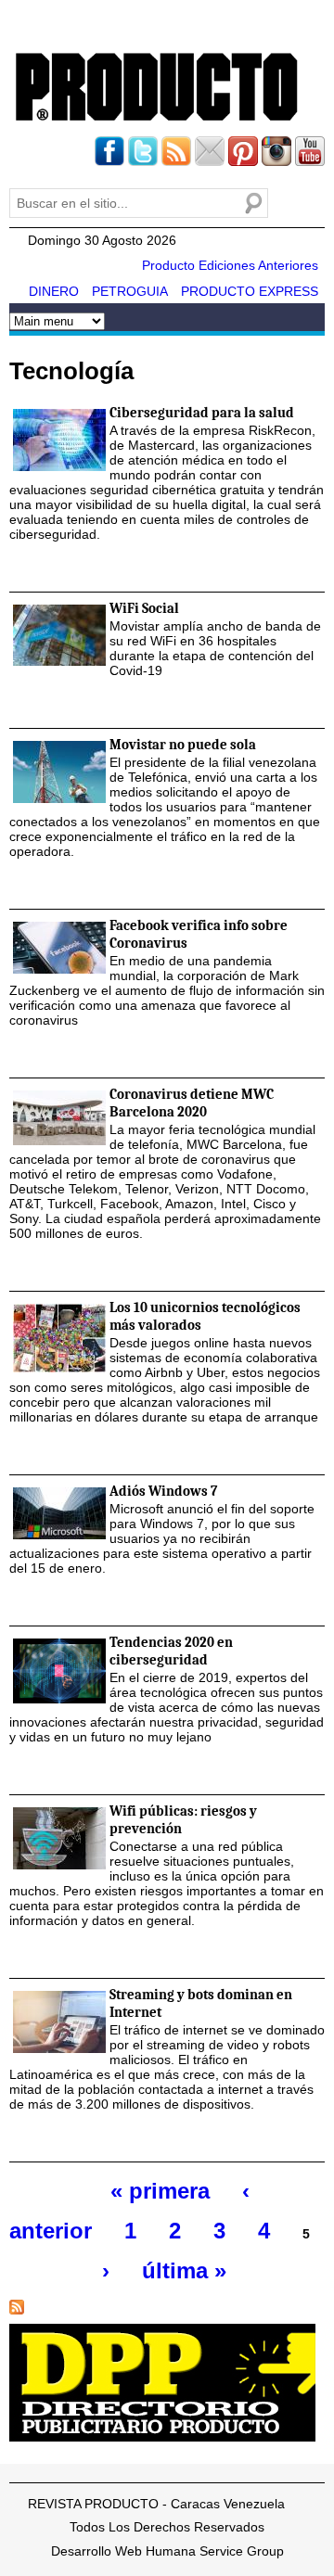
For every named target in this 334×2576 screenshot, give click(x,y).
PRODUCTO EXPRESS (250, 291)
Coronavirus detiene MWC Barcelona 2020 (192, 1103)
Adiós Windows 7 (163, 1491)
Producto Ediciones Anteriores (230, 265)
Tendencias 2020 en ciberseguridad (171, 1651)
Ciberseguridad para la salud (202, 413)
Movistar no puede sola (183, 745)
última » (184, 2270)
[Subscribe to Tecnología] (17, 2315)
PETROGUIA (130, 291)
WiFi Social (144, 608)
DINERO (54, 291)
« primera (160, 2191)
